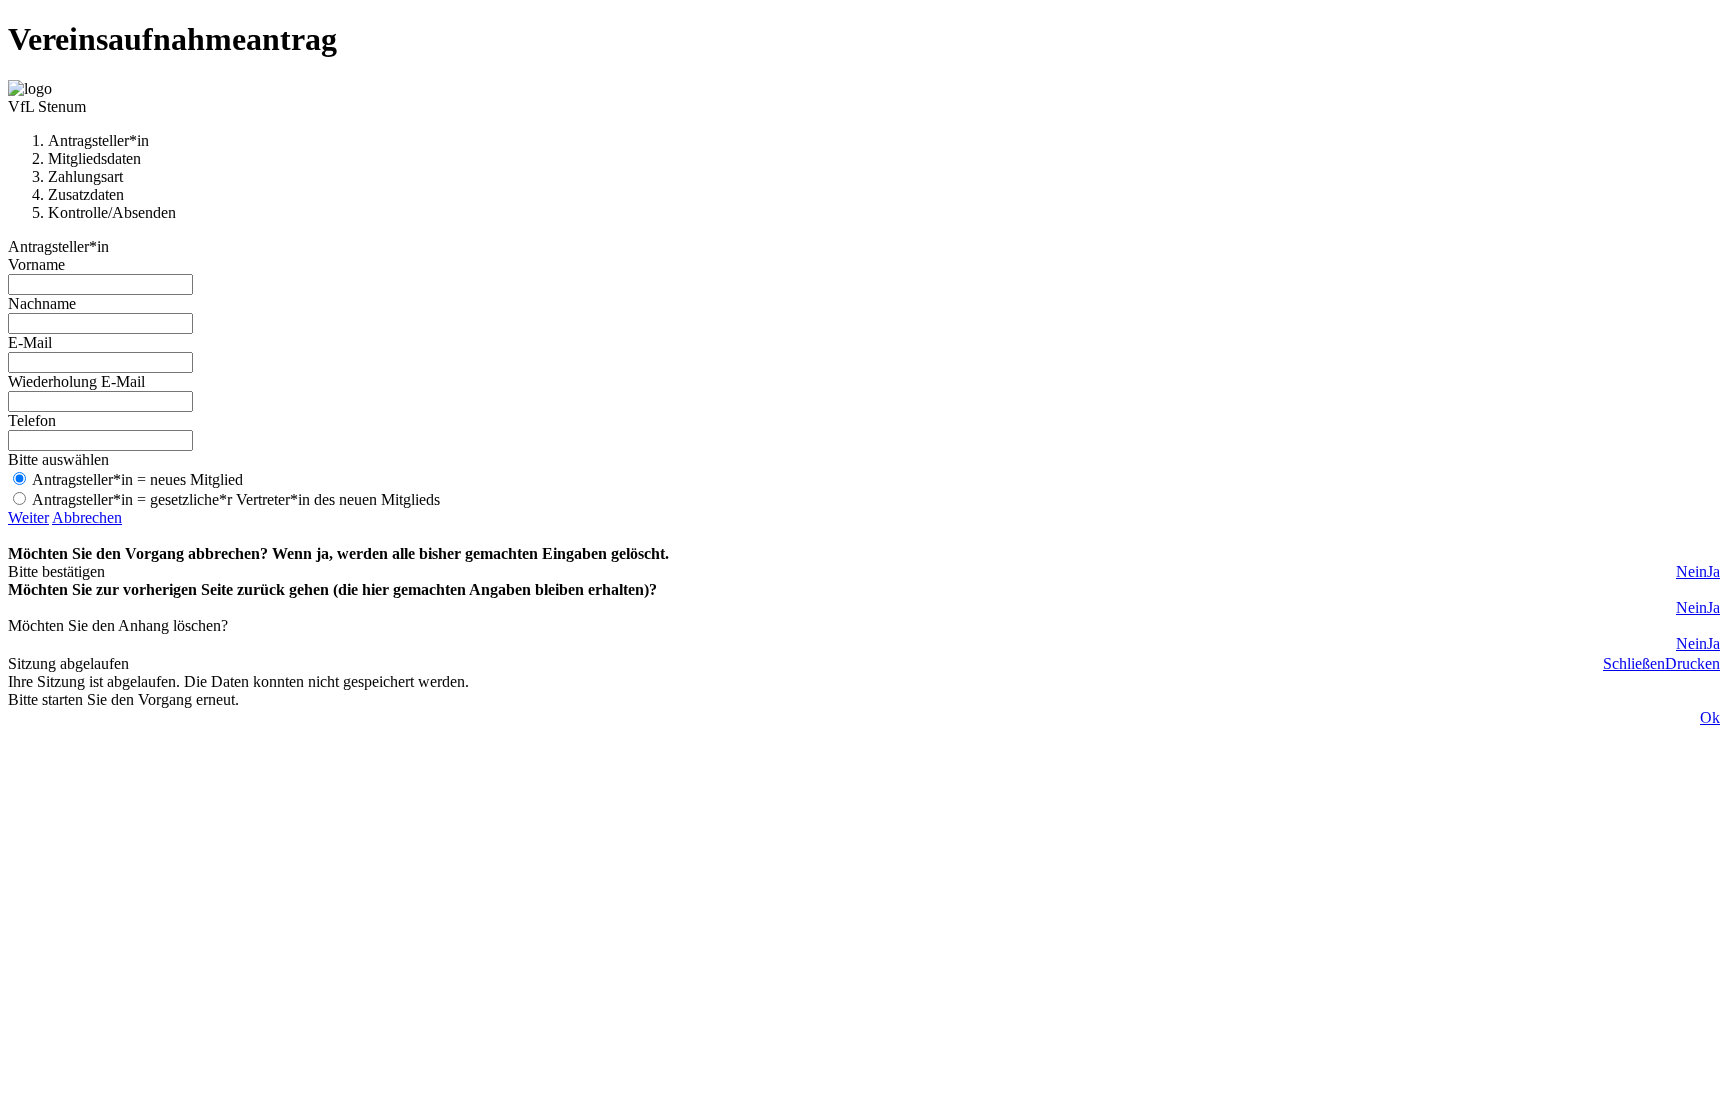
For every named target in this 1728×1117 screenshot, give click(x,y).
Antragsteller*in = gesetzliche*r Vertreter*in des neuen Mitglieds (236, 499)
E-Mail (30, 342)
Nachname (42, 303)
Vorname (36, 264)
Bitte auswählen (58, 459)
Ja (1713, 571)
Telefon (32, 420)
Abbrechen (87, 517)
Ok (1710, 717)
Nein (1691, 571)
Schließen (1634, 663)
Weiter (28, 517)
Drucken (1692, 663)
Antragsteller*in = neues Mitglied (137, 479)
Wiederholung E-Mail (76, 381)
